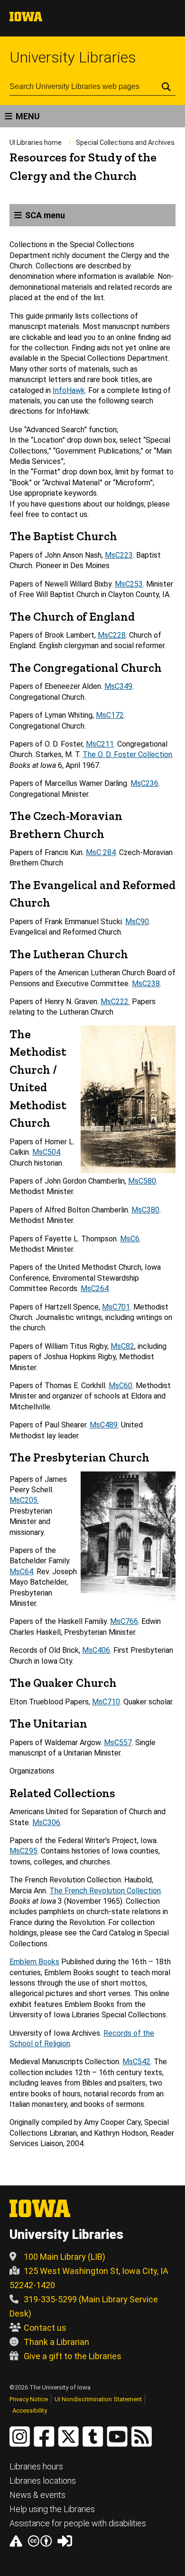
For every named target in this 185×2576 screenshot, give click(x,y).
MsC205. (24, 1500)
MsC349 (118, 686)
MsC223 (119, 555)
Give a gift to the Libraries (73, 2356)
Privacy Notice (29, 2399)
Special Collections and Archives (125, 143)
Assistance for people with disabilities (78, 2523)
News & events (37, 2495)
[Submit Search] (166, 87)
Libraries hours (36, 2466)
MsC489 (104, 1425)
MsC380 (145, 1210)
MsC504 (46, 1152)
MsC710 (106, 1702)
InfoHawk (69, 390)
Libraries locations (43, 2481)
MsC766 (124, 1621)
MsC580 (142, 1181)
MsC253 (129, 584)
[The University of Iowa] (26, 19)
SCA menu (45, 215)
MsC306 (46, 1823)
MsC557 (118, 1743)
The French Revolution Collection (105, 1891)
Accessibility (30, 2411)
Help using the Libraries (52, 2509)
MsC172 (110, 715)
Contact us (45, 2328)
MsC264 (95, 1288)
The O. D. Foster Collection (127, 754)
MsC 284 (101, 852)
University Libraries (73, 57)
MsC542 (136, 2062)
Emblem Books (34, 1962)
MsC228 (112, 635)
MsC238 (146, 984)
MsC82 (122, 1346)
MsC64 (21, 1572)
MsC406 (96, 1650)
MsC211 (100, 744)
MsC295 (23, 1851)
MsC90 (137, 922)
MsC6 (130, 1239)
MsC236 (144, 783)
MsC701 (116, 1307)
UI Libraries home (36, 143)
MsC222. (115, 1002)
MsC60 (120, 1386)
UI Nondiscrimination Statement (98, 2399)
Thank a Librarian (56, 2342)
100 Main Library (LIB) (65, 2257)
